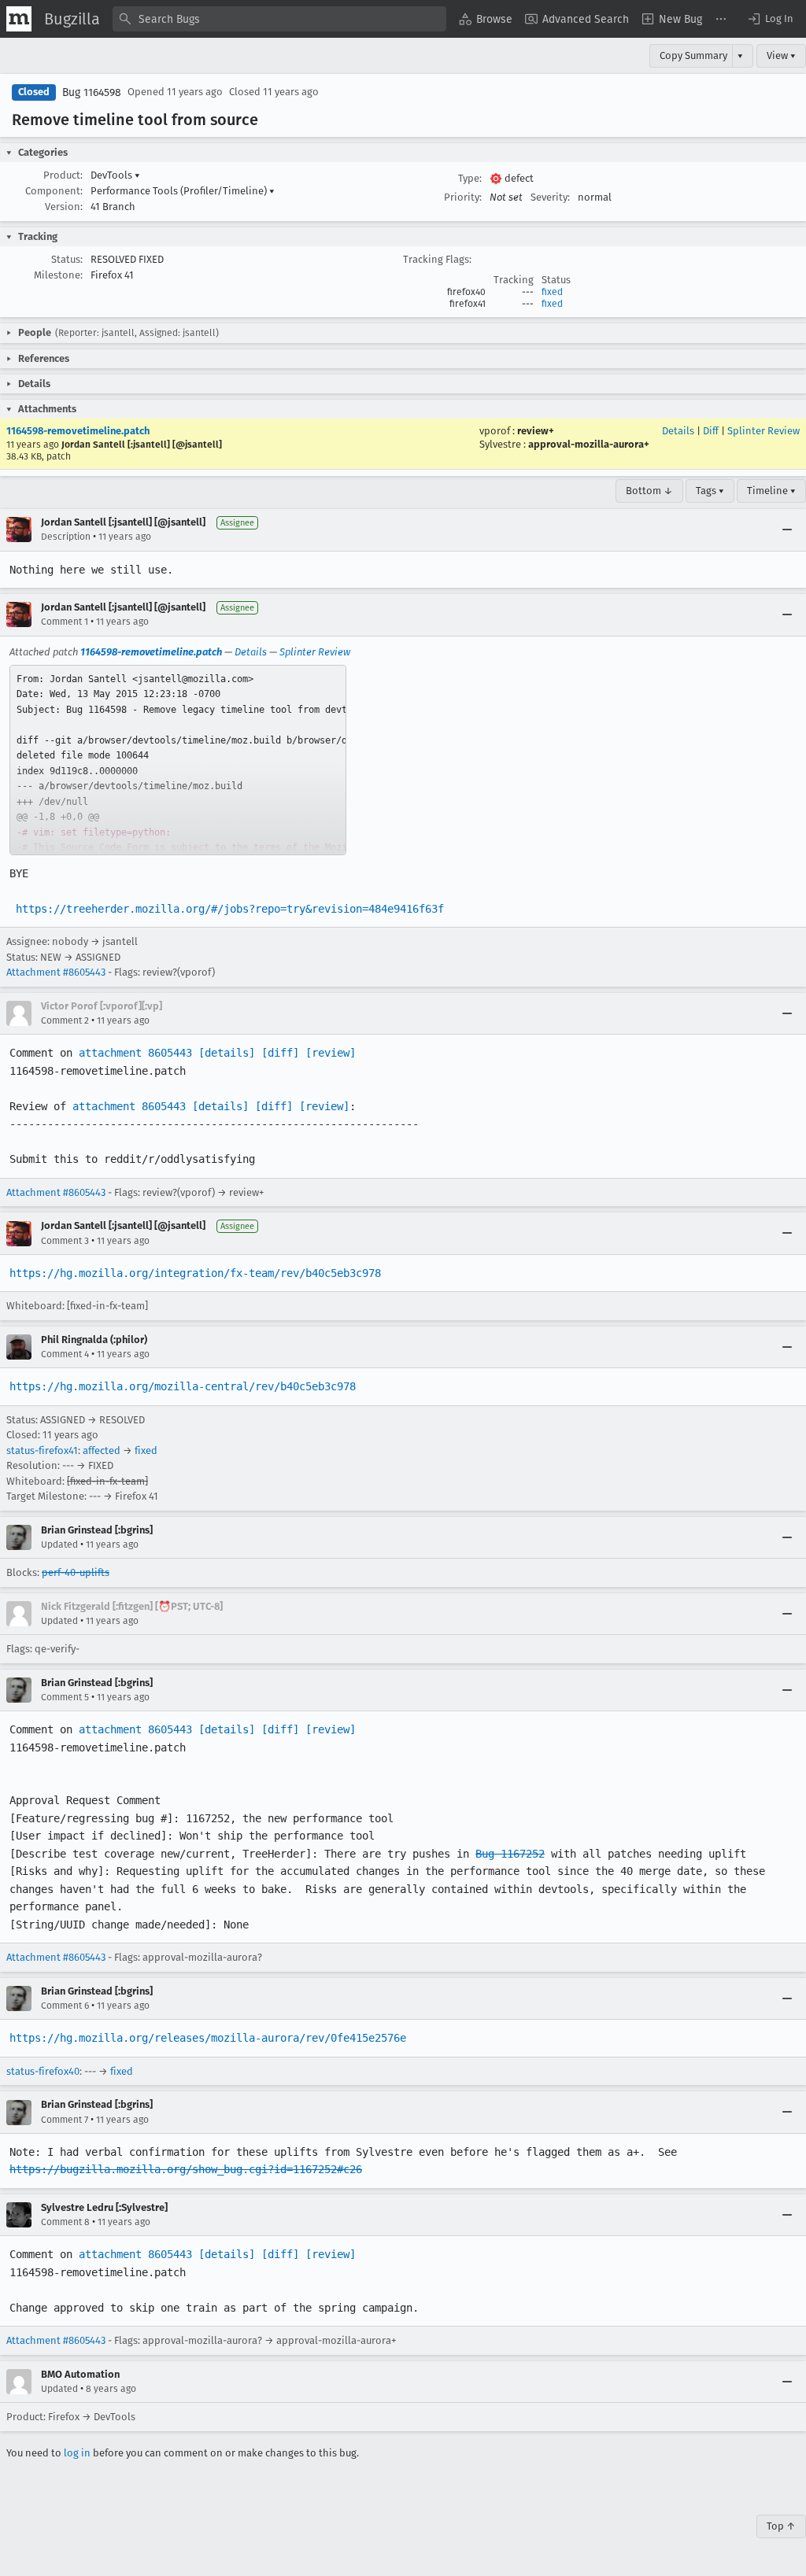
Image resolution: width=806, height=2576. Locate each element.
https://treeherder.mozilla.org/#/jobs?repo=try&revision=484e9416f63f (230, 909)
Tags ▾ (710, 491)
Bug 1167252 (510, 1854)
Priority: (463, 197)
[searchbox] (279, 19)
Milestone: (58, 275)
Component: (54, 191)
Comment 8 (65, 2222)
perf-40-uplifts (76, 1572)
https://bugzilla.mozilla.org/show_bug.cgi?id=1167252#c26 (186, 2169)
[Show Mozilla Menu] (19, 19)
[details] (227, 1053)
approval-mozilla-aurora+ (589, 444)
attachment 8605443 (135, 1053)
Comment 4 (65, 1354)
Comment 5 (65, 1697)
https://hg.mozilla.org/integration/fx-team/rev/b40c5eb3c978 (195, 1273)
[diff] (280, 1053)
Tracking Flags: (437, 259)
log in (77, 2453)
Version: (64, 207)
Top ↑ (781, 2526)
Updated (59, 1544)
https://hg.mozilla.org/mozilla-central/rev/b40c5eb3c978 (183, 1386)
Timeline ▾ (771, 491)
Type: (470, 178)
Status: (67, 259)
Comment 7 (65, 2120)
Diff (711, 431)
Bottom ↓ (649, 491)
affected (102, 1450)
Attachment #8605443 (56, 972)
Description (66, 537)
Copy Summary (693, 55)
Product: (63, 175)
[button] (770, 19)
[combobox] (279, 19)
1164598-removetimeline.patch (78, 431)
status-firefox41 (42, 1450)
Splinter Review (763, 431)
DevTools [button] (115, 175)
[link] (178, 760)
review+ (536, 431)
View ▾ (781, 55)
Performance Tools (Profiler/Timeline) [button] (183, 191)
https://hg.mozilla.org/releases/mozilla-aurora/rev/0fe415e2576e (208, 2038)
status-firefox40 (43, 2071)
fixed (552, 292)
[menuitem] (486, 19)
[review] (331, 1053)
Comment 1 (65, 622)
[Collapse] (787, 530)
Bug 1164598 (92, 92)
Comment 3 (65, 1241)
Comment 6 (65, 2006)
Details (678, 431)
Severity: (550, 197)
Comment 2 (65, 1020)
